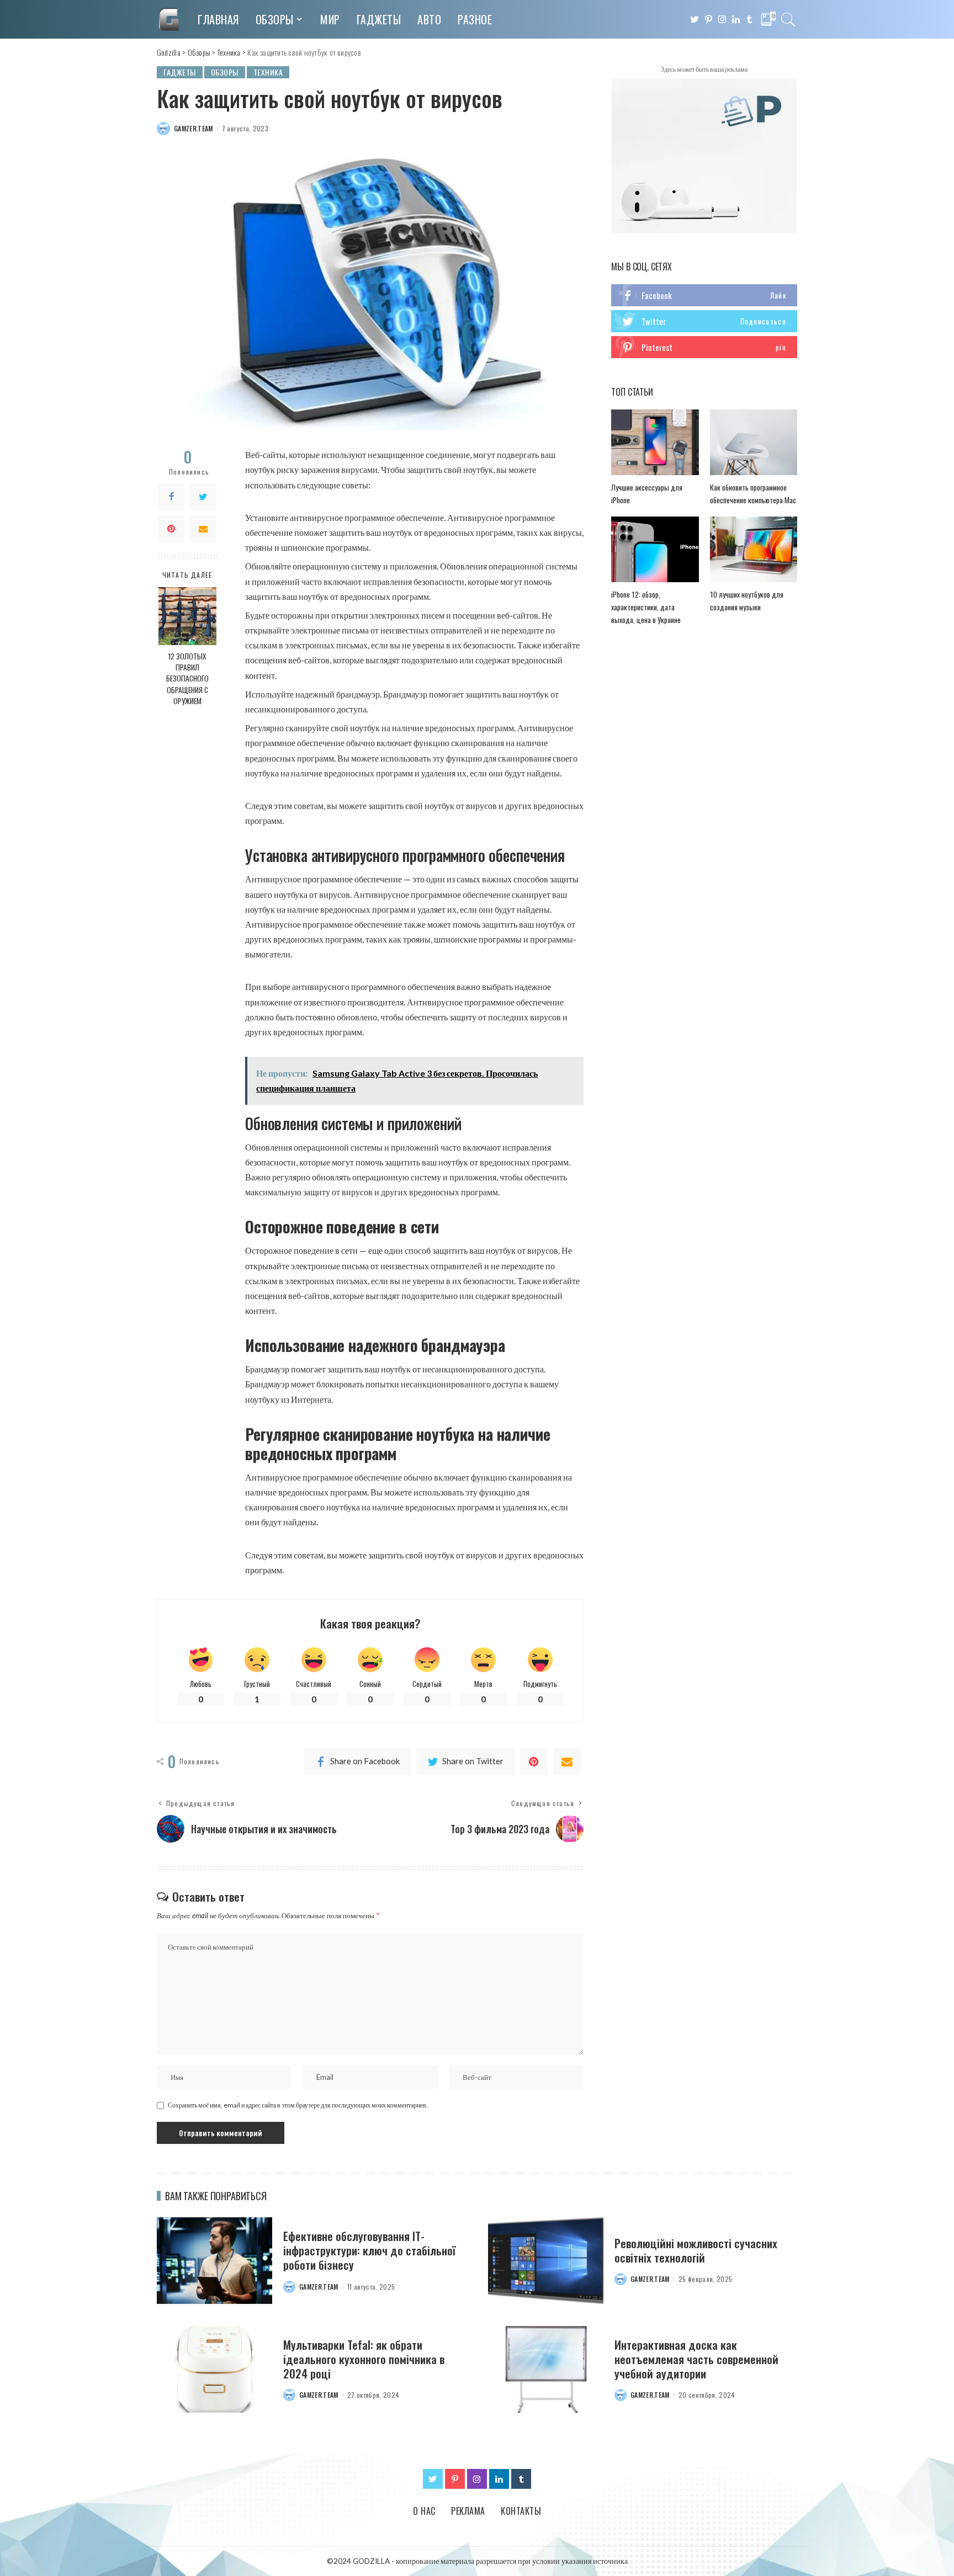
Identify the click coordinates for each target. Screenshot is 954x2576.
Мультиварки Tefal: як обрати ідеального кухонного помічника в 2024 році (364, 2359)
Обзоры (225, 72)
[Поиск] (788, 19)
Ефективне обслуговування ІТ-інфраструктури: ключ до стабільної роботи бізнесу (369, 2250)
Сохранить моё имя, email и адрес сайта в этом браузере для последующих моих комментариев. (298, 2105)
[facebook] (704, 295)
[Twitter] (203, 497)
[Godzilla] (169, 19)
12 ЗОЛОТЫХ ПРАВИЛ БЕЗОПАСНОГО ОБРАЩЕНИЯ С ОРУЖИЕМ (187, 678)
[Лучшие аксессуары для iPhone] (655, 442)
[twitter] (704, 321)
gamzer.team (194, 129)
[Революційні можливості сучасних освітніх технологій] (546, 2261)
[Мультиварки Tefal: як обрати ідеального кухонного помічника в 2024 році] (214, 2369)
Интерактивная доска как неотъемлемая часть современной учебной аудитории (696, 2359)
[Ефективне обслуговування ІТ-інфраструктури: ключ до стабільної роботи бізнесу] (214, 2261)
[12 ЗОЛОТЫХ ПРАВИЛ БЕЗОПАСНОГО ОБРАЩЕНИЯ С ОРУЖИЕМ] (187, 616)
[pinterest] (704, 347)
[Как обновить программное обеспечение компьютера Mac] (754, 442)
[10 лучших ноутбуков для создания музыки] (754, 549)
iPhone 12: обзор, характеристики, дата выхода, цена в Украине (646, 607)
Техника (268, 72)
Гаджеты (180, 72)
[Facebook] (171, 497)
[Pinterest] (171, 529)
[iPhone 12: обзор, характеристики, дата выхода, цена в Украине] (655, 549)
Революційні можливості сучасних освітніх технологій (696, 2250)
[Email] (203, 529)
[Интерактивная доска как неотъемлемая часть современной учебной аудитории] (546, 2369)
